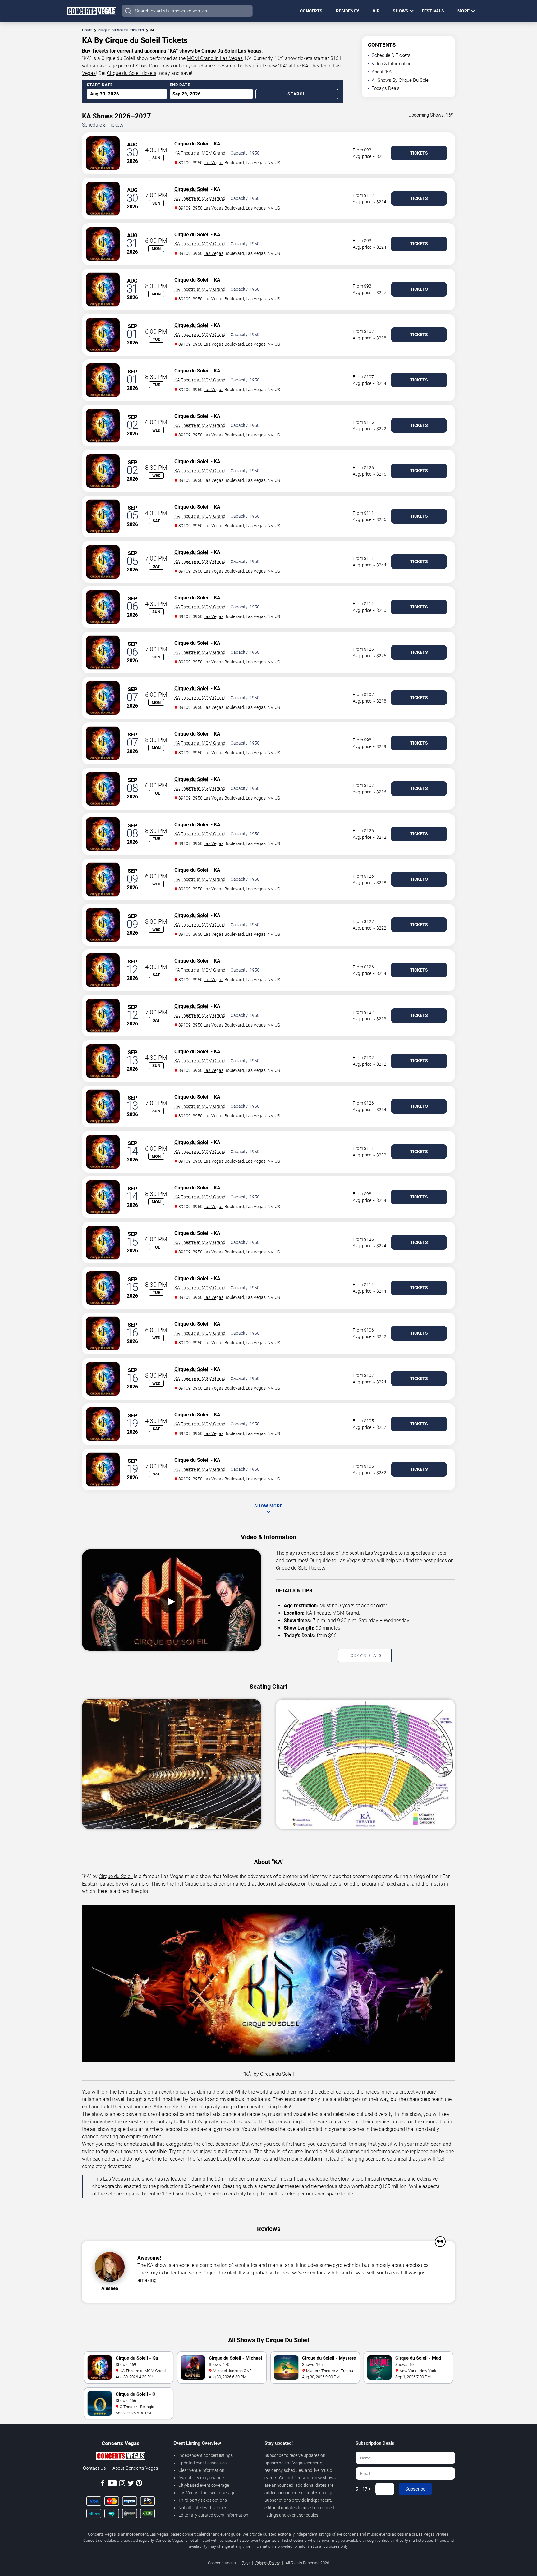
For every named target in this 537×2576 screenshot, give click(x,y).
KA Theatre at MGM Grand (200, 153)
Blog (246, 2563)
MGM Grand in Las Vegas (215, 58)
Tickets (419, 153)
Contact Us (94, 2468)
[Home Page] (91, 11)
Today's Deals (386, 88)
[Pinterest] (139, 2484)
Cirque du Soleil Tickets (121, 30)
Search (297, 94)
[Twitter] (131, 2484)
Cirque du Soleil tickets (132, 73)
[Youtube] (112, 2484)
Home (87, 30)
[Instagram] (122, 2484)
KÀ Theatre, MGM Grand (332, 1613)
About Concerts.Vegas (135, 2468)
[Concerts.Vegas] (121, 2457)
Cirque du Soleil (192, 144)
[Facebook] (103, 2484)
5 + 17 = (363, 2489)
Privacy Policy (268, 2563)
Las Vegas (213, 163)
